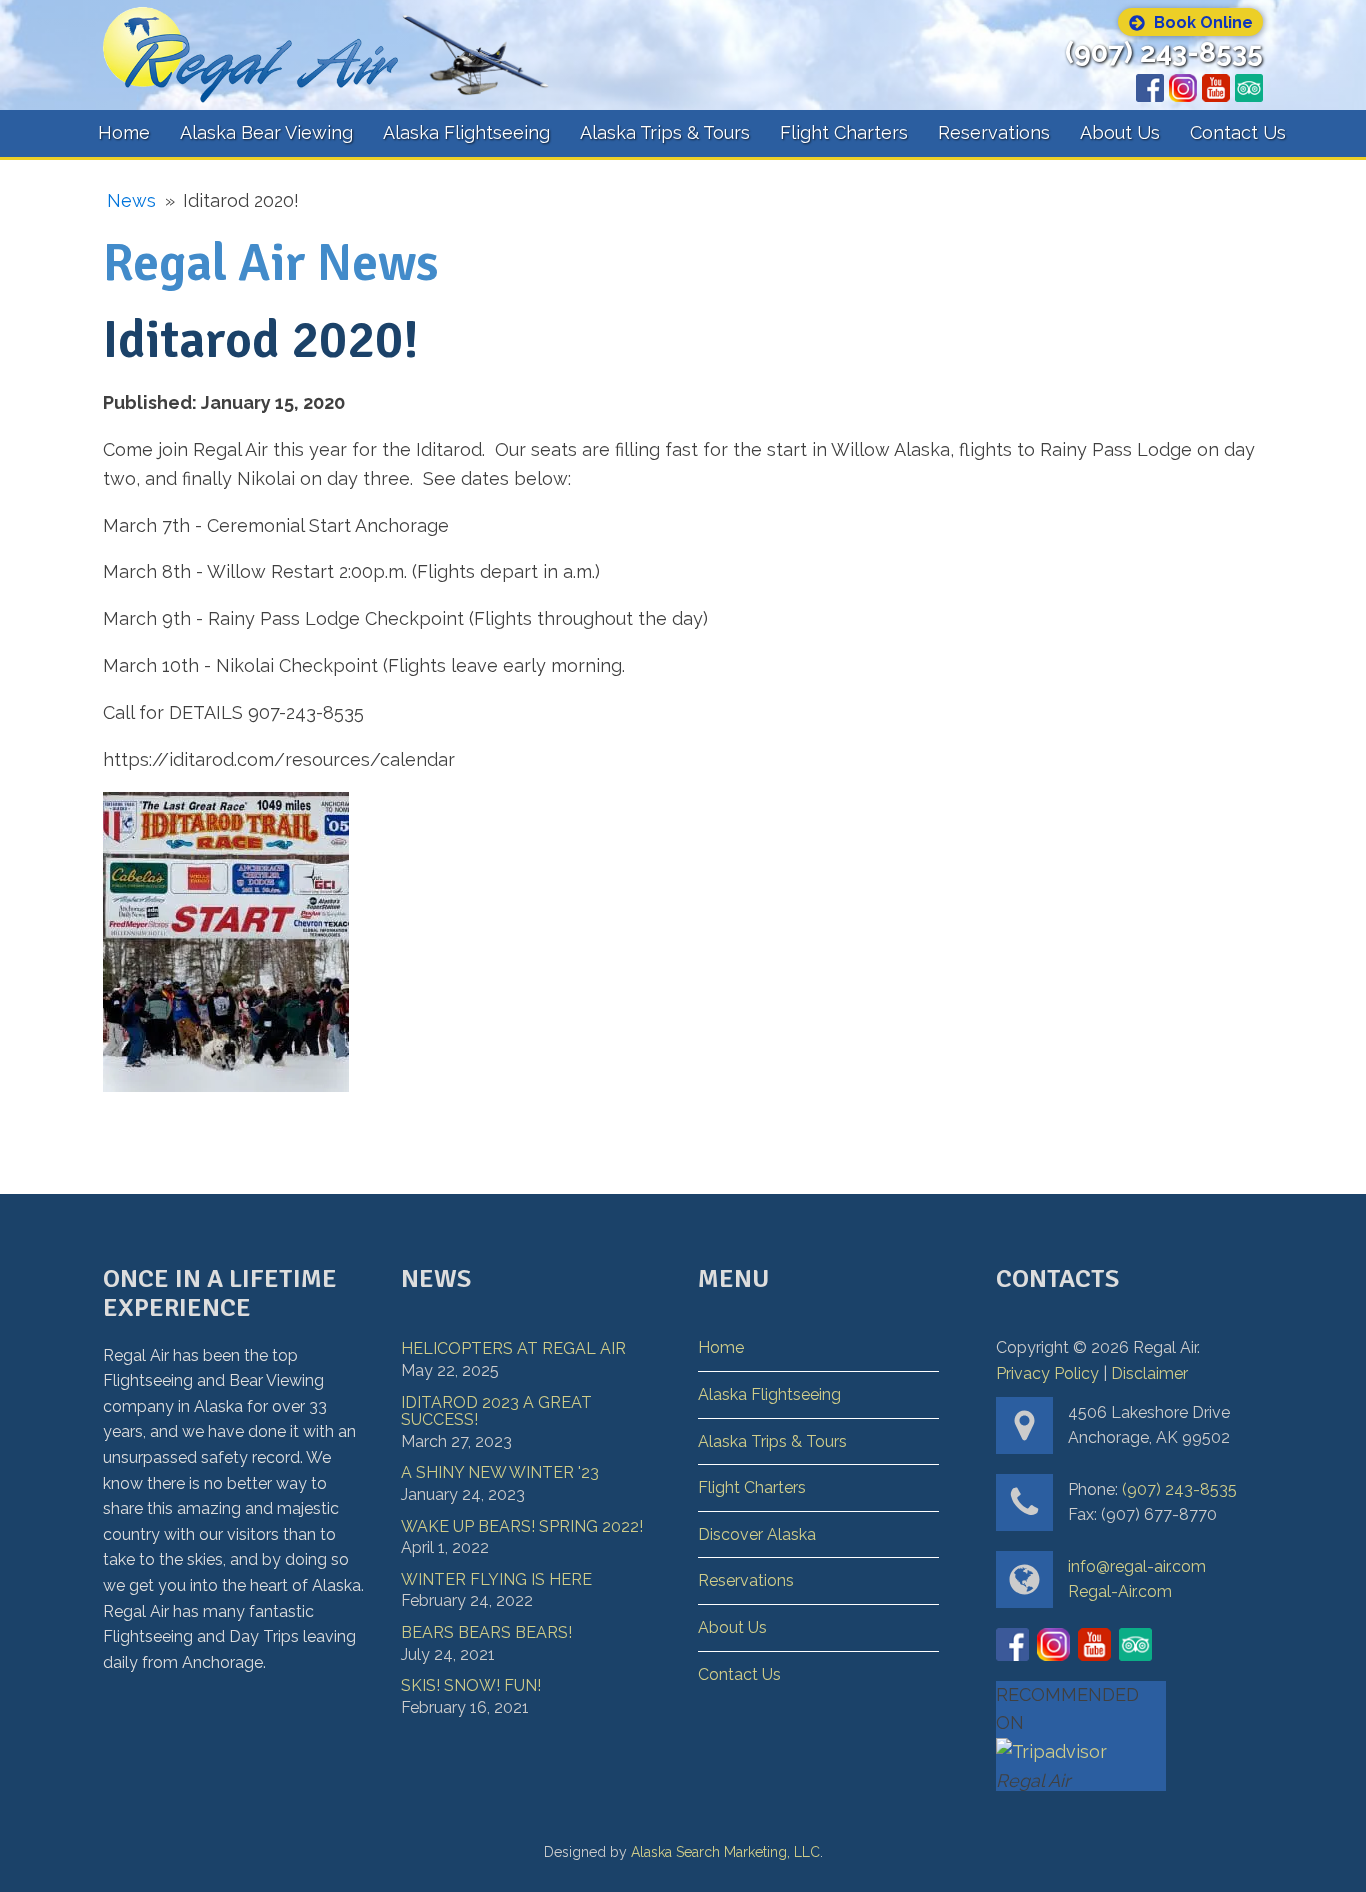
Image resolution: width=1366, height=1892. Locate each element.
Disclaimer (1149, 1373)
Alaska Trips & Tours (665, 132)
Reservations (994, 132)
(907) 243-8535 (1164, 53)
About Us (1120, 132)
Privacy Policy (1047, 1373)
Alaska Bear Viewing (266, 132)
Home (124, 132)
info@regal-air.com (1137, 1566)
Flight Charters (844, 132)
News (131, 200)
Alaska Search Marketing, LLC (725, 1852)
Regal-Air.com (1120, 1591)
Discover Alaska (757, 1534)
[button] (1190, 22)
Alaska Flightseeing (466, 132)
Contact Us (1238, 132)
